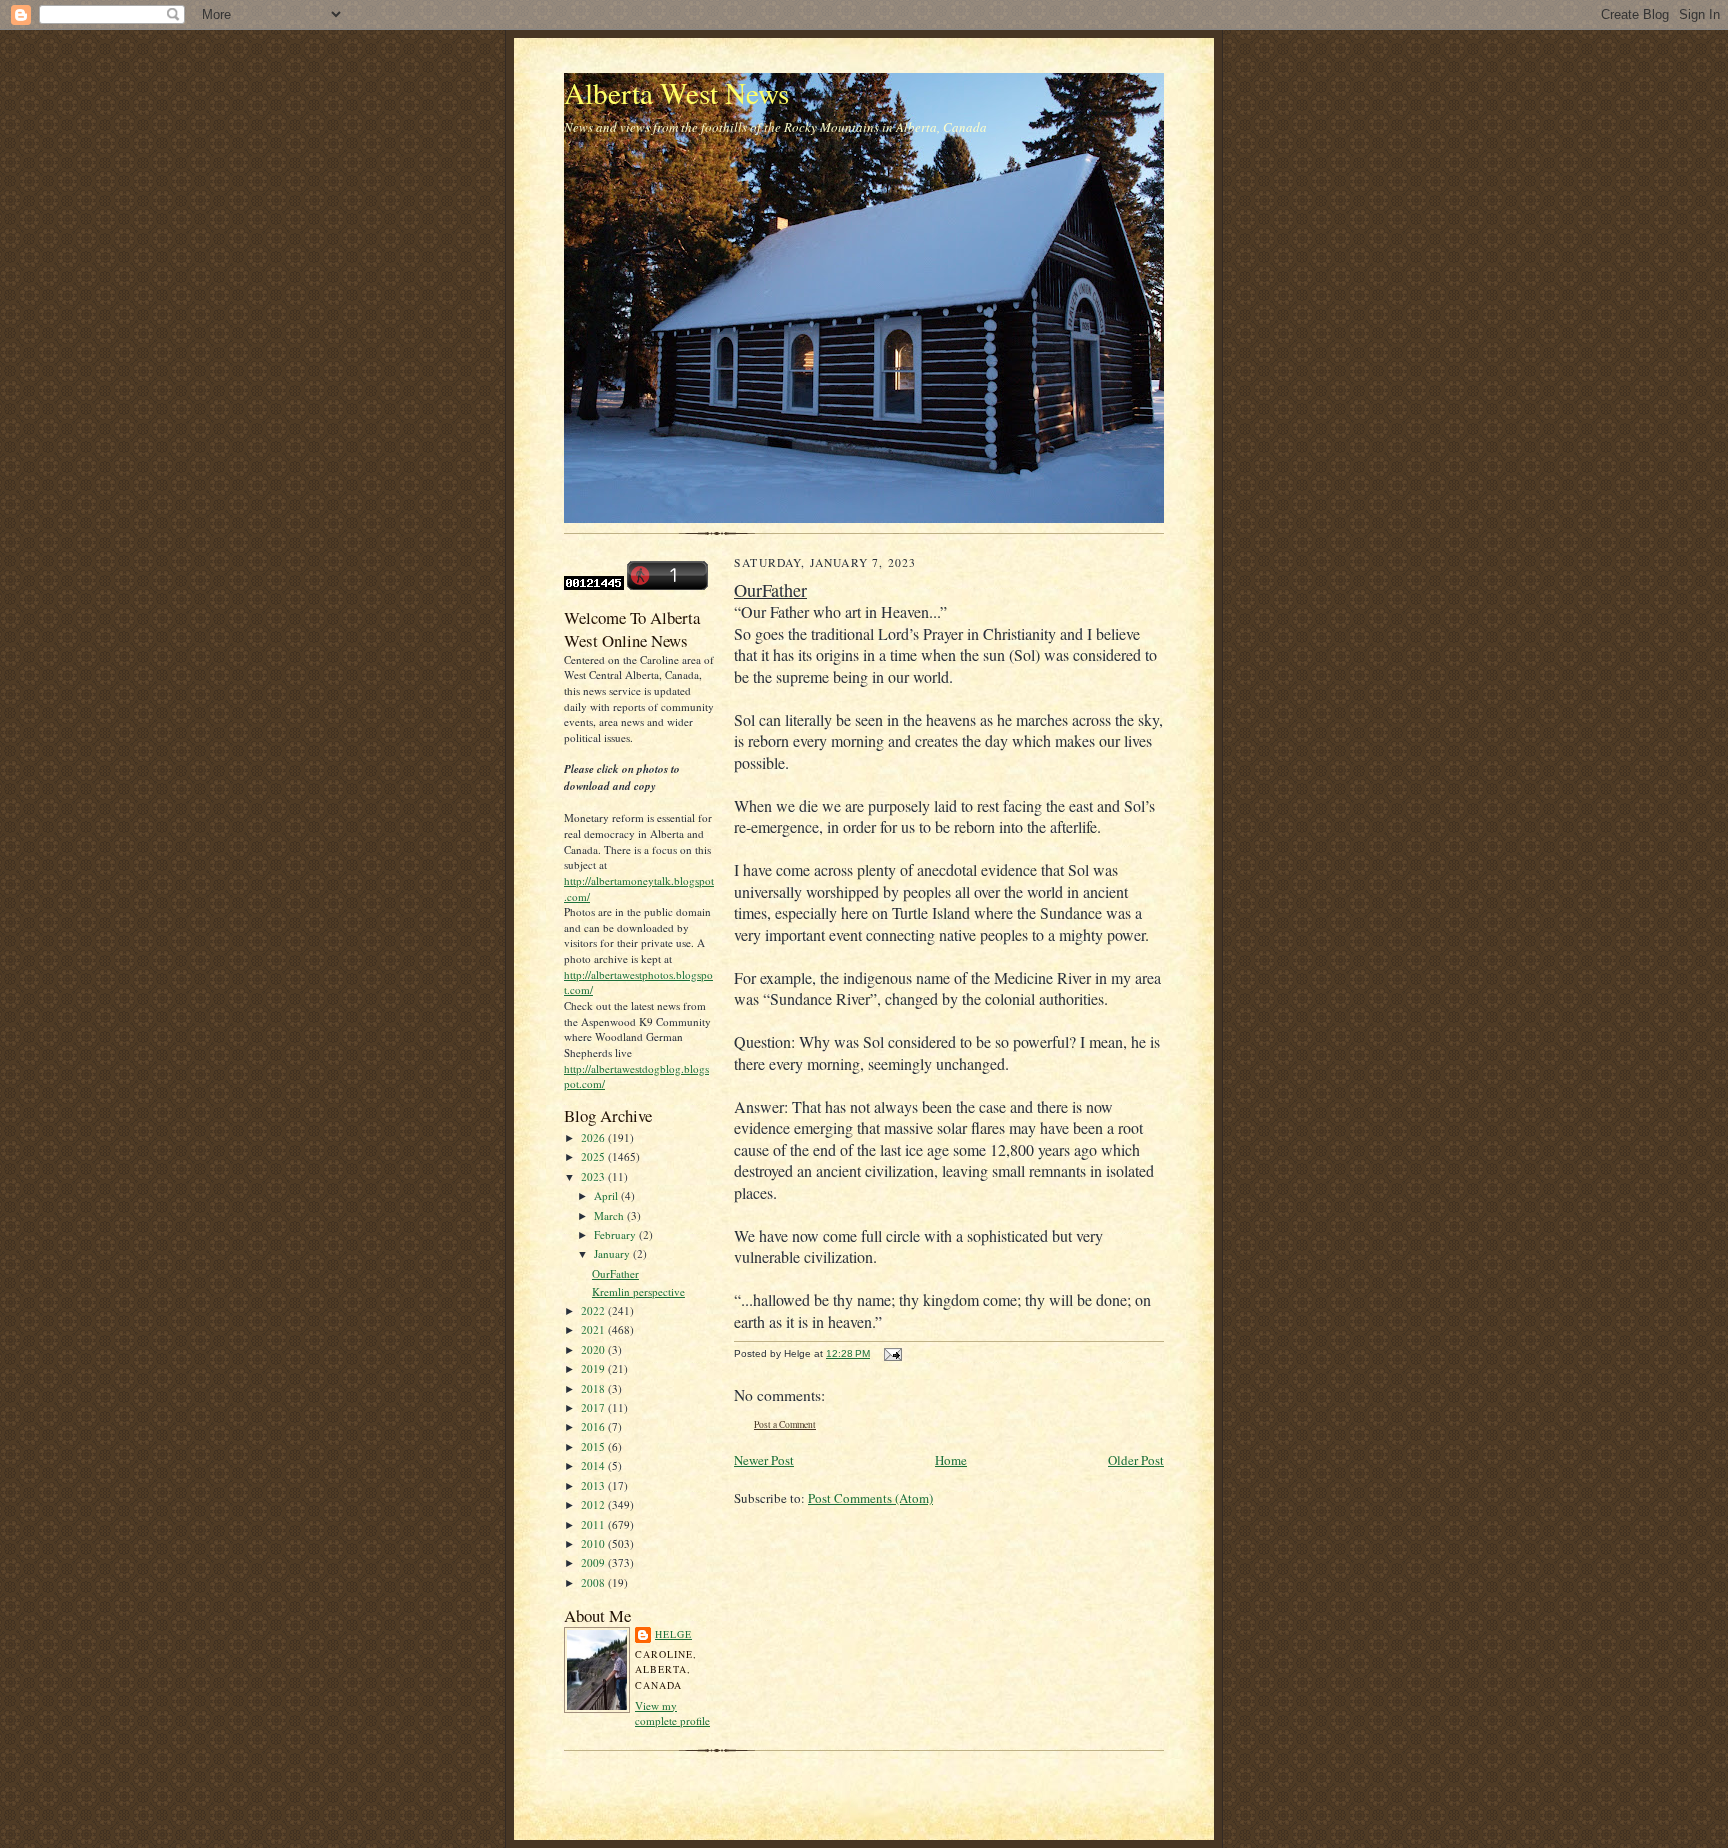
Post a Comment (785, 1424)
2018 (594, 1388)
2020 (594, 1349)
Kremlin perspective (638, 1291)
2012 (594, 1504)
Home (951, 1460)
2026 (594, 1137)
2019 (594, 1368)
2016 (594, 1426)
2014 (594, 1465)
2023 (594, 1176)
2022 (594, 1310)
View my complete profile (672, 1713)
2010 (594, 1543)
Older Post (1136, 1460)
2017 (594, 1407)
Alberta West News (676, 92)
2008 (594, 1582)
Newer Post (764, 1460)
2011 (594, 1524)
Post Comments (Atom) (870, 1498)
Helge (673, 1634)
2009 (594, 1562)
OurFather (615, 1273)
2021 (594, 1329)
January (613, 1253)
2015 (594, 1446)
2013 (594, 1485)
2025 (594, 1156)
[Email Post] (890, 1353)
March (610, 1215)
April (607, 1195)
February (616, 1234)
